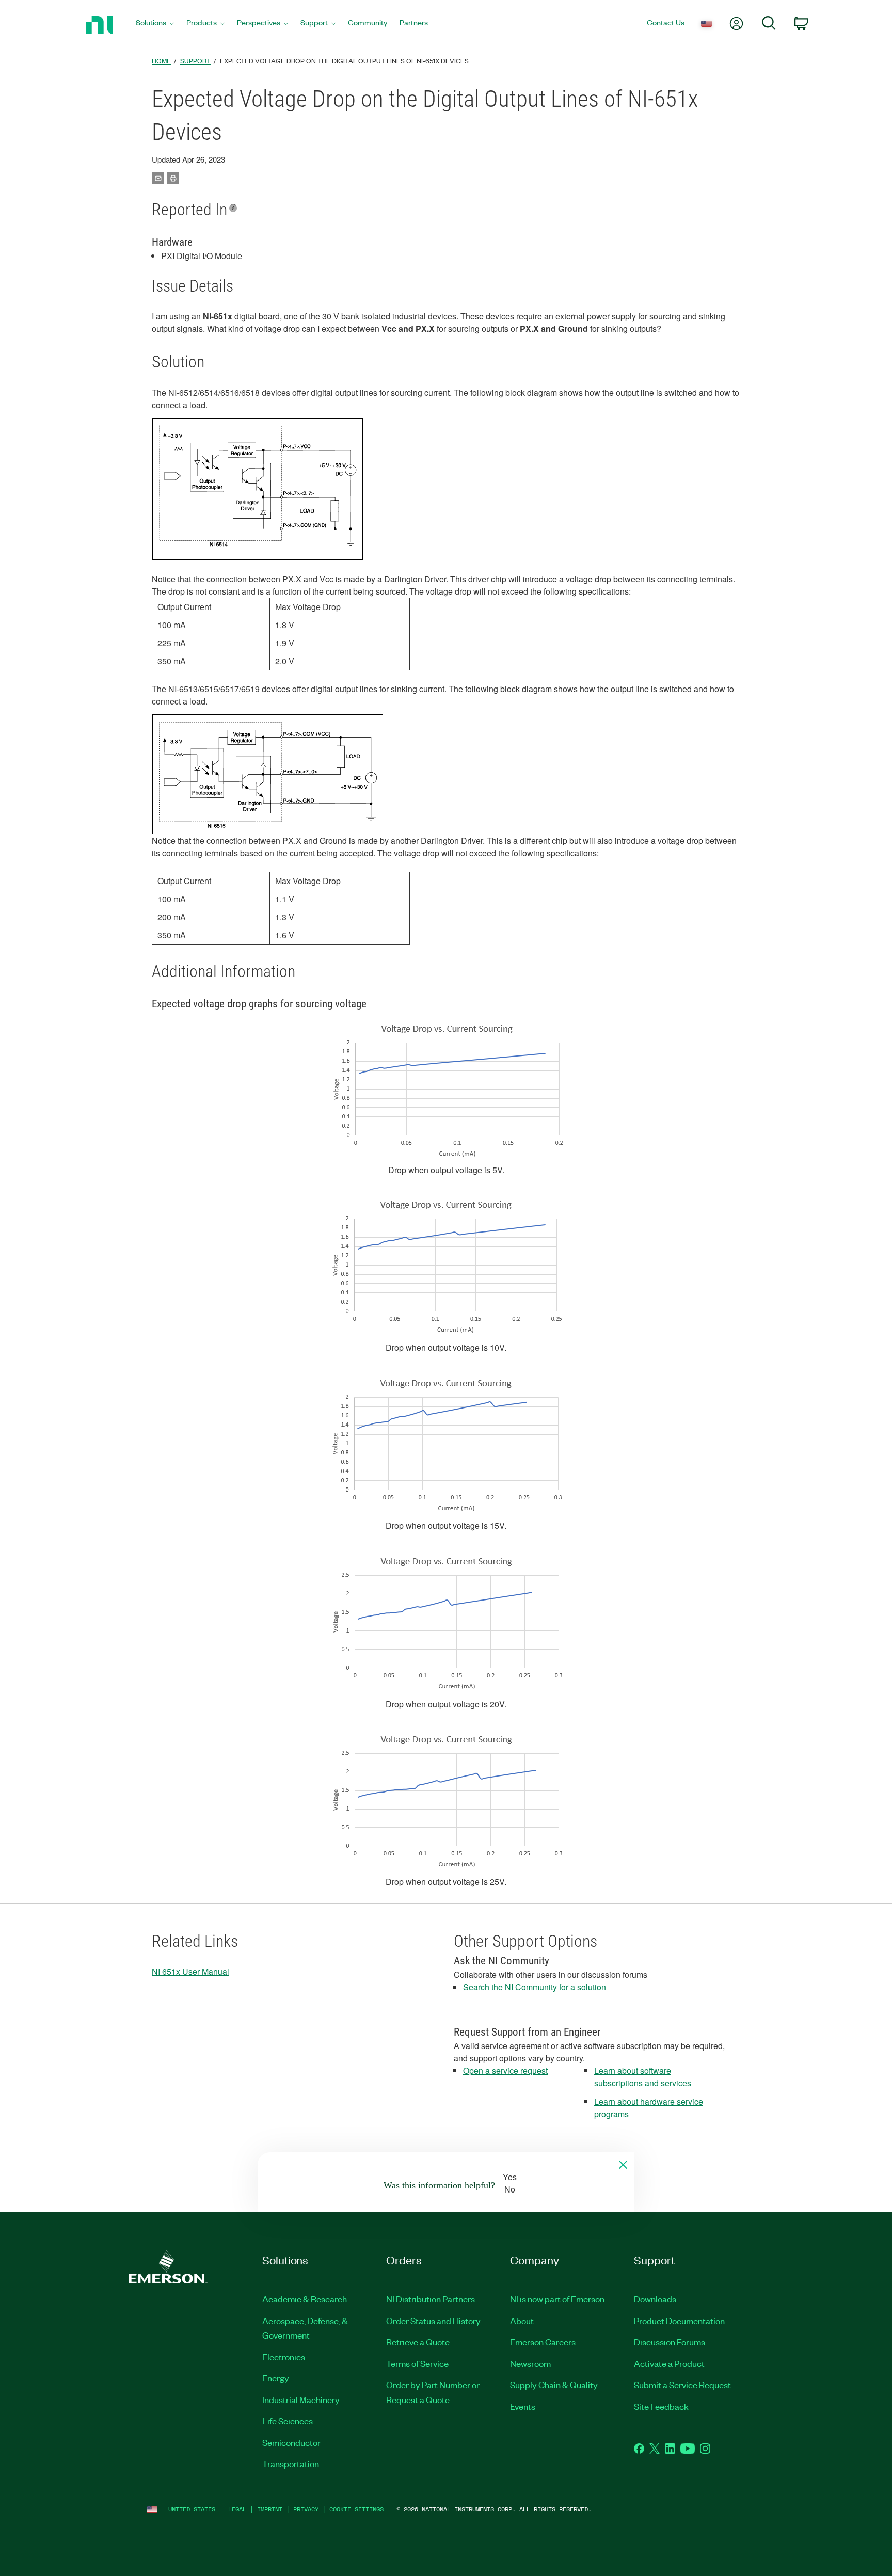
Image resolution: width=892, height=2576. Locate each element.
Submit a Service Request (682, 2385)
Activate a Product (669, 2363)
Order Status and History (433, 2321)
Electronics (284, 2357)
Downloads (655, 2299)
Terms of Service (417, 2363)
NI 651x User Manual (190, 1971)
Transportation (291, 2463)
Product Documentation (679, 2321)
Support (195, 61)
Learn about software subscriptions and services (643, 2077)
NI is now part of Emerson (557, 2299)
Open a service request (505, 2070)
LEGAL (237, 2509)
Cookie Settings (356, 2509)
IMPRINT (270, 2509)
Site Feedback (661, 2406)
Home (161, 61)
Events (523, 2406)
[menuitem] (155, 25)
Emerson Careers (543, 2342)
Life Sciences (288, 2421)
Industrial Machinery (301, 2399)
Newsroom (530, 2363)
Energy (276, 2378)
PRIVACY (306, 2509)
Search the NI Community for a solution (535, 1987)
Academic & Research (305, 2299)
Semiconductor (291, 2442)
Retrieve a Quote (418, 2342)
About (522, 2321)
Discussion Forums (670, 2342)
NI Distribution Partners (431, 2299)
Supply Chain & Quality (554, 2385)
